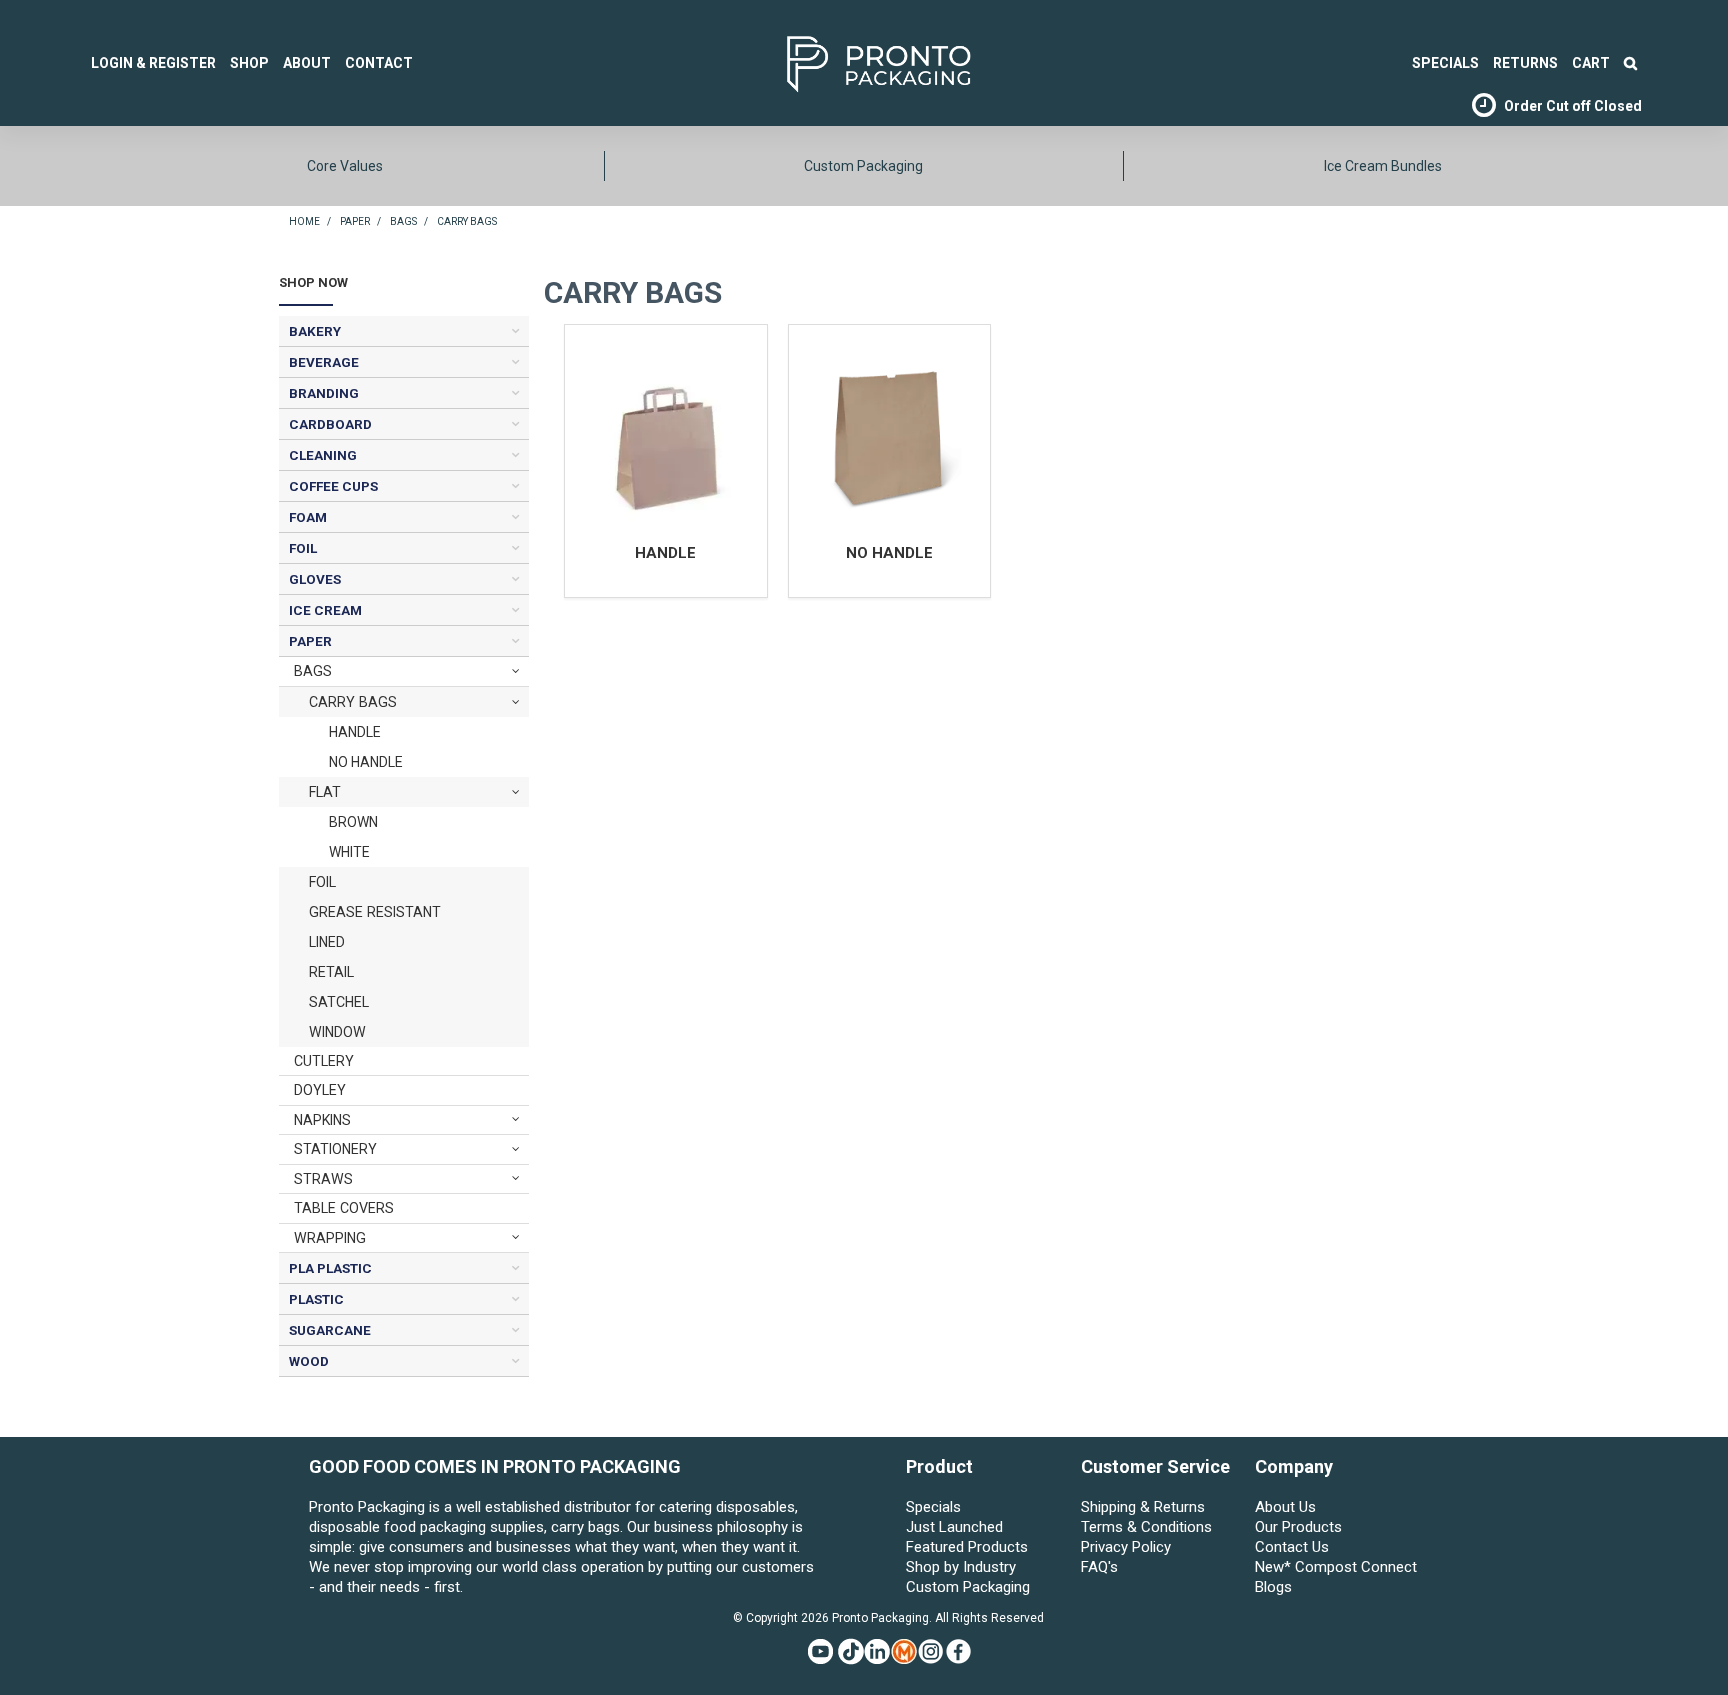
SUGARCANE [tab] (330, 1330)
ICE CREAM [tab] (325, 610)
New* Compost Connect (1336, 1567)
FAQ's (1099, 1567)
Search (1630, 63)
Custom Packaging (863, 166)
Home (304, 221)
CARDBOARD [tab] (330, 424)
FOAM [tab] (308, 517)
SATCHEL (339, 1002)
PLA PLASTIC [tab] (330, 1268)
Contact (379, 63)
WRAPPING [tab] (330, 1238)
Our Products (1298, 1527)
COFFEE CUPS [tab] (333, 486)
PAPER (355, 221)
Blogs (1273, 1587)
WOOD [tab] (309, 1361)
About (307, 63)
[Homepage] (848, 61)
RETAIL (331, 972)
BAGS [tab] (313, 671)
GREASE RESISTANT (375, 912)
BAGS (403, 221)
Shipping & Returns (1143, 1507)
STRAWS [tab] (323, 1179)
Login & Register (153, 63)
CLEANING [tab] (323, 455)
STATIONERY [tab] (335, 1149)
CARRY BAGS (353, 702)
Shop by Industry (961, 1567)
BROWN (353, 822)
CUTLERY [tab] (324, 1061)
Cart (1591, 63)
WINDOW (337, 1032)
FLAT (325, 792)
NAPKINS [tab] (322, 1120)
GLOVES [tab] (315, 579)
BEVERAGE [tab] (324, 362)
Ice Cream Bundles (1383, 166)
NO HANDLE (366, 762)
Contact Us (1292, 1547)
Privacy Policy (1126, 1547)
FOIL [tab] (303, 548)
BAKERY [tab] (315, 331)
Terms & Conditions (1146, 1527)
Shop (249, 63)
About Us (1285, 1507)
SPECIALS (1445, 63)
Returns (1525, 63)
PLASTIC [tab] (316, 1299)
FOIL (322, 882)
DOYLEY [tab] (320, 1090)
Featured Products (967, 1547)
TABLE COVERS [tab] (344, 1208)
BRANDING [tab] (324, 393)
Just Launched (954, 1527)
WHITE (349, 852)
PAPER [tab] (310, 641)
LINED (327, 942)
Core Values (345, 166)
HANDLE (355, 732)
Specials (933, 1507)
